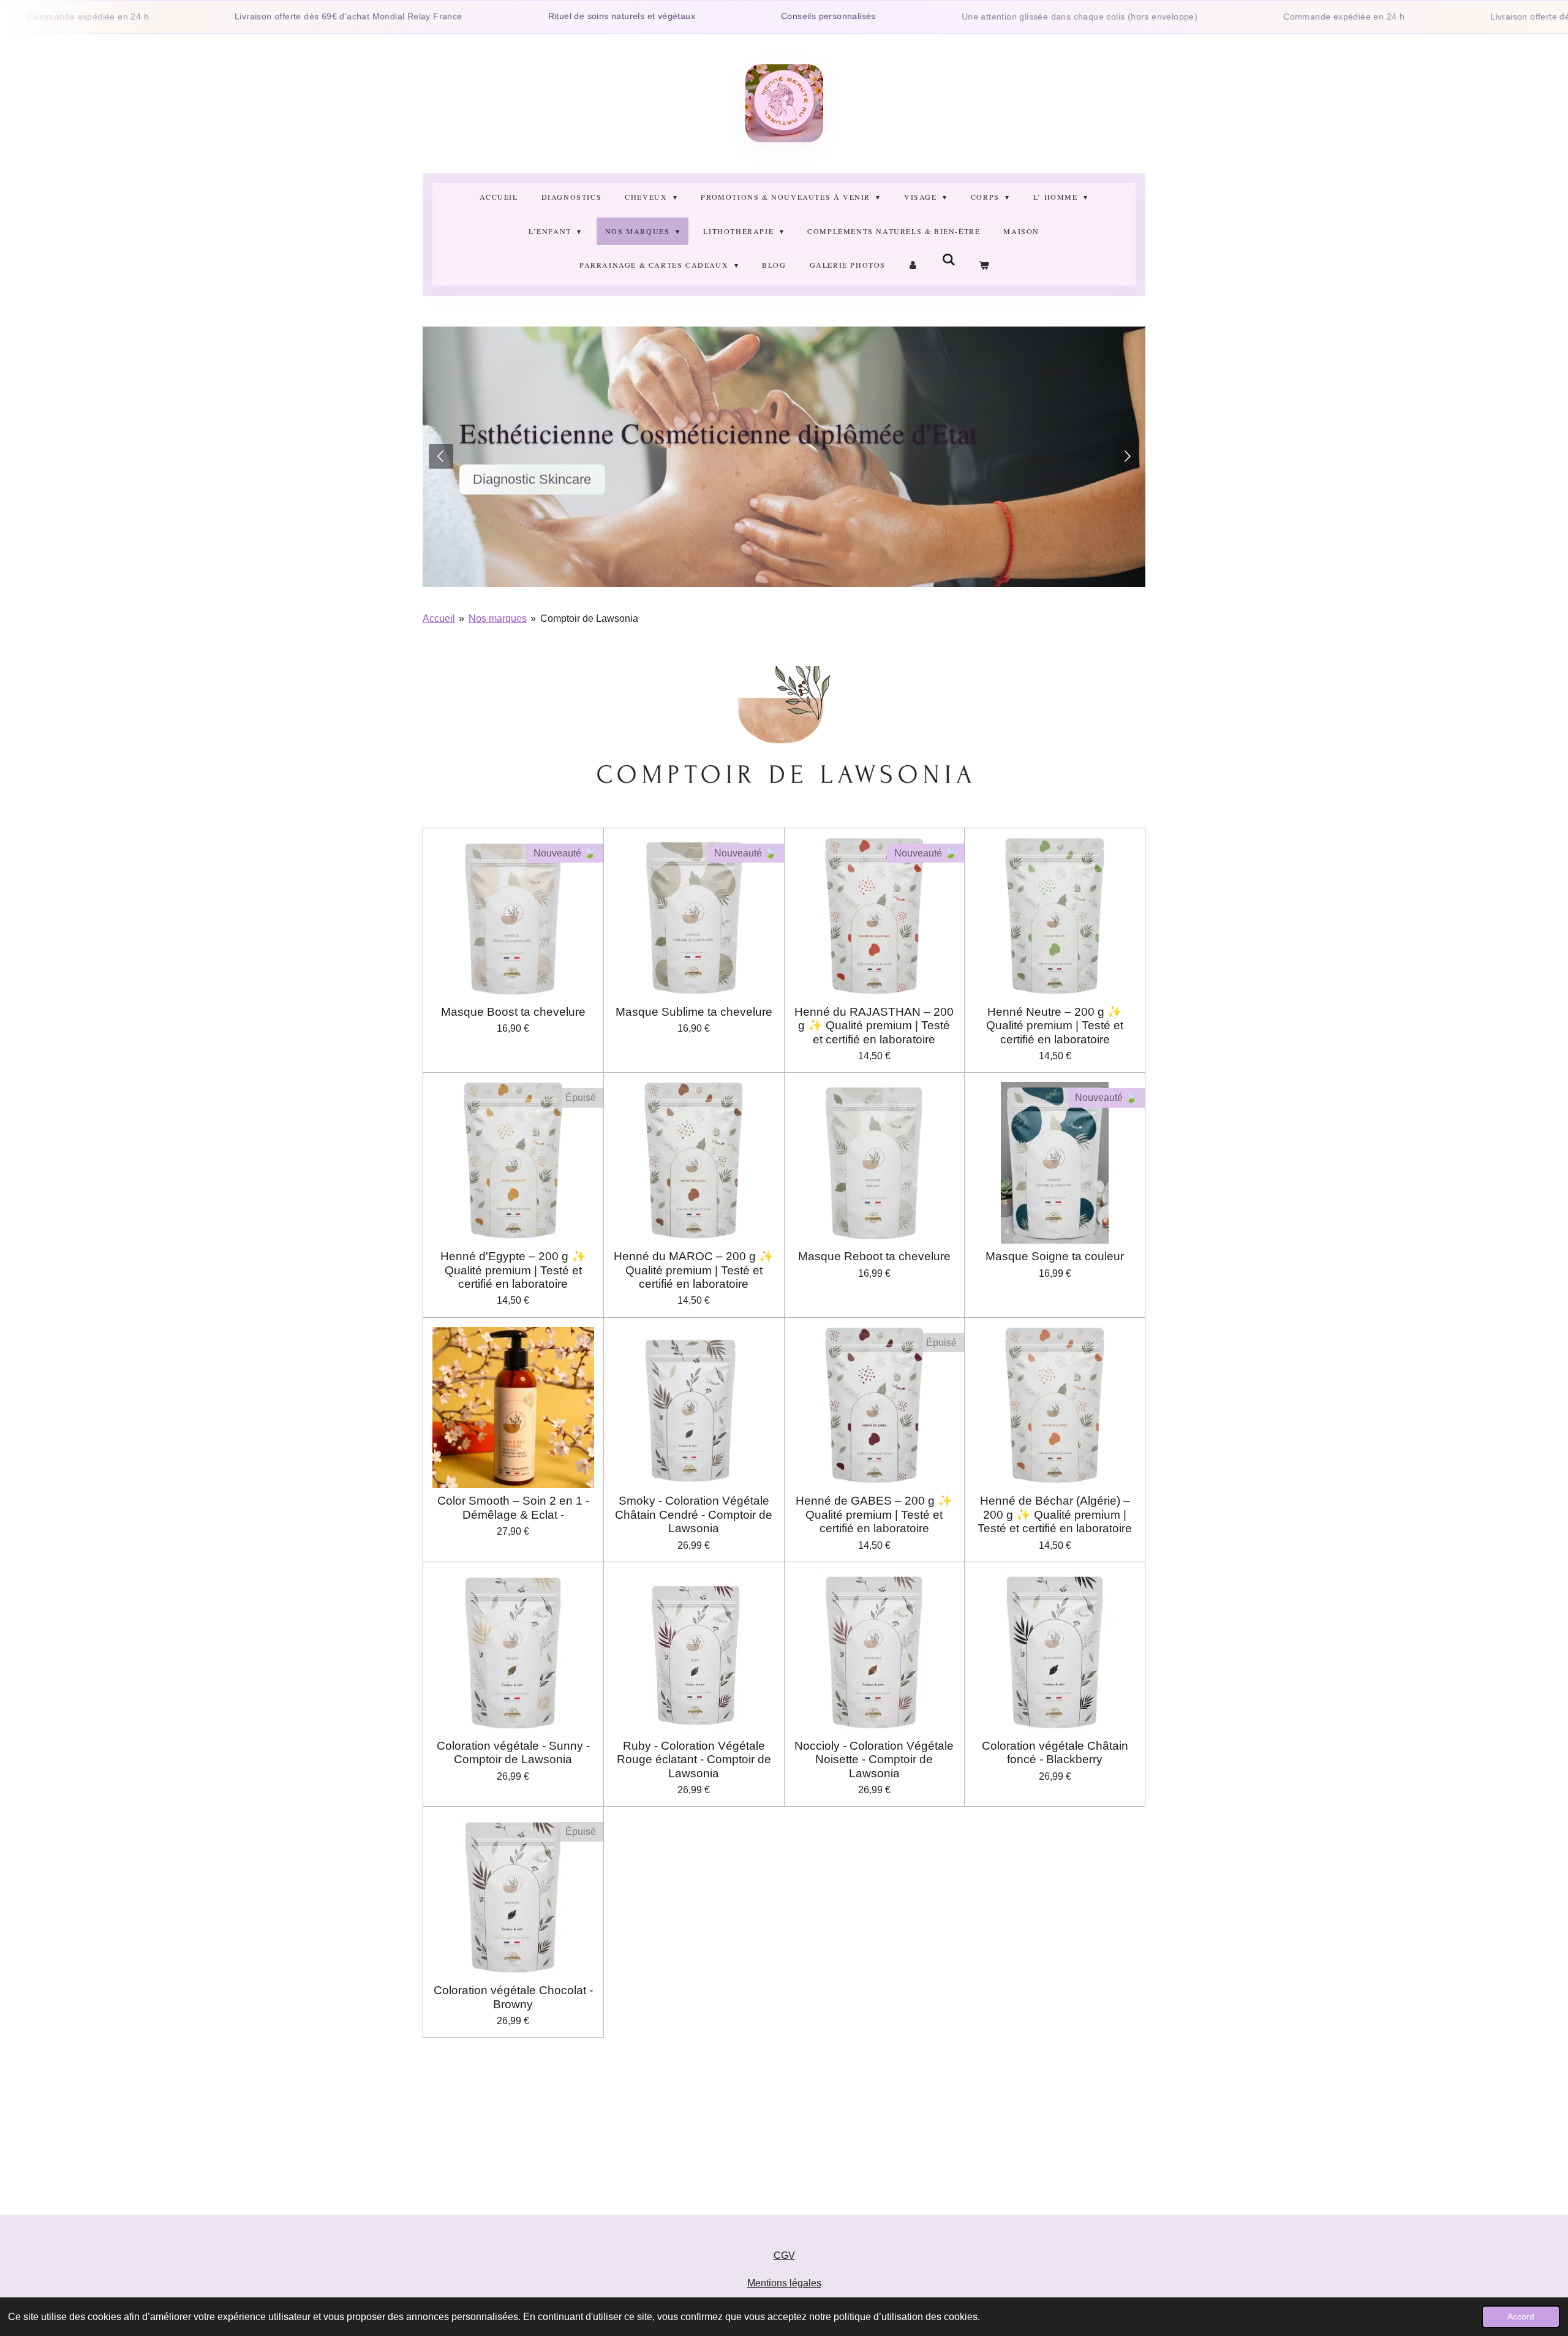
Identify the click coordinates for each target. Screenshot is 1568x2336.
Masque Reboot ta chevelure (874, 1256)
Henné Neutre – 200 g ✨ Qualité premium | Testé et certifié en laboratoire (1055, 1026)
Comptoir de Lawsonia (589, 618)
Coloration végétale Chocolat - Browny (513, 1997)
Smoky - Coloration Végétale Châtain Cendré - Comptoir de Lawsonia (694, 1514)
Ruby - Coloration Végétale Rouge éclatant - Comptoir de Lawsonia (694, 1760)
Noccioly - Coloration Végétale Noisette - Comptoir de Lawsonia (874, 1760)
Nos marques (498, 618)
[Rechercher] (949, 260)
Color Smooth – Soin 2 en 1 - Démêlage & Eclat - (513, 1507)
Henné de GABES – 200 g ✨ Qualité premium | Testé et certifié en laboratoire (874, 1514)
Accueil (439, 618)
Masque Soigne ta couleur (1055, 1256)
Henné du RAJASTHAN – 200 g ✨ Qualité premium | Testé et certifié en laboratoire (874, 1026)
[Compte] (914, 265)
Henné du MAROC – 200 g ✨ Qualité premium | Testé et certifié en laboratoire (694, 1270)
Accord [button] (1521, 2316)
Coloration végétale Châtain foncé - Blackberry (1055, 1752)
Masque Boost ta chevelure (513, 1012)
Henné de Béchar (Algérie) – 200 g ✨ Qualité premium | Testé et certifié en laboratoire (1055, 1514)
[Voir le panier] (983, 265)
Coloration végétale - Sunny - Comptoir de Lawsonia (513, 1752)
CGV (784, 2255)
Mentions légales (784, 2283)
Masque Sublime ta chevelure (694, 1012)
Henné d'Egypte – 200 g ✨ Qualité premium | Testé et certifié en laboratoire (513, 1270)
